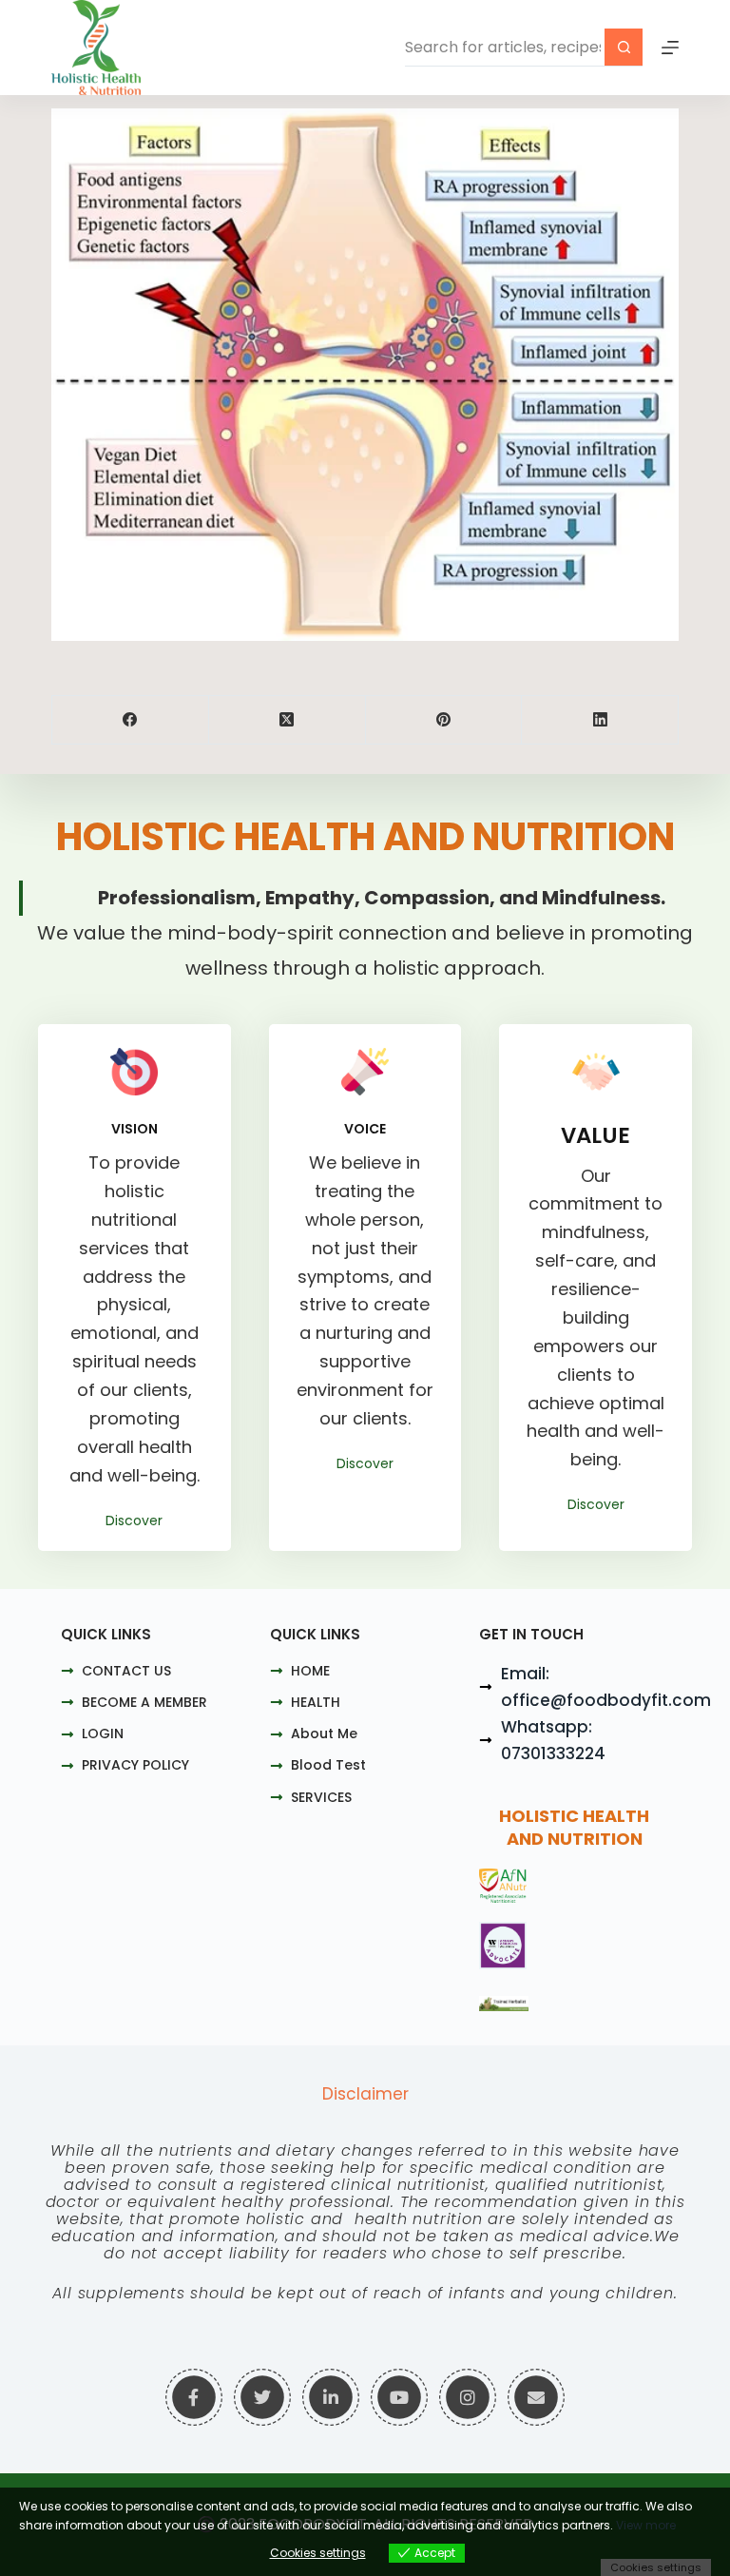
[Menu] (670, 48)
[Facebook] (131, 720)
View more (646, 2525)
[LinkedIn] (600, 720)
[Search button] (624, 48)
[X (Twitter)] (288, 720)
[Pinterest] (444, 720)
